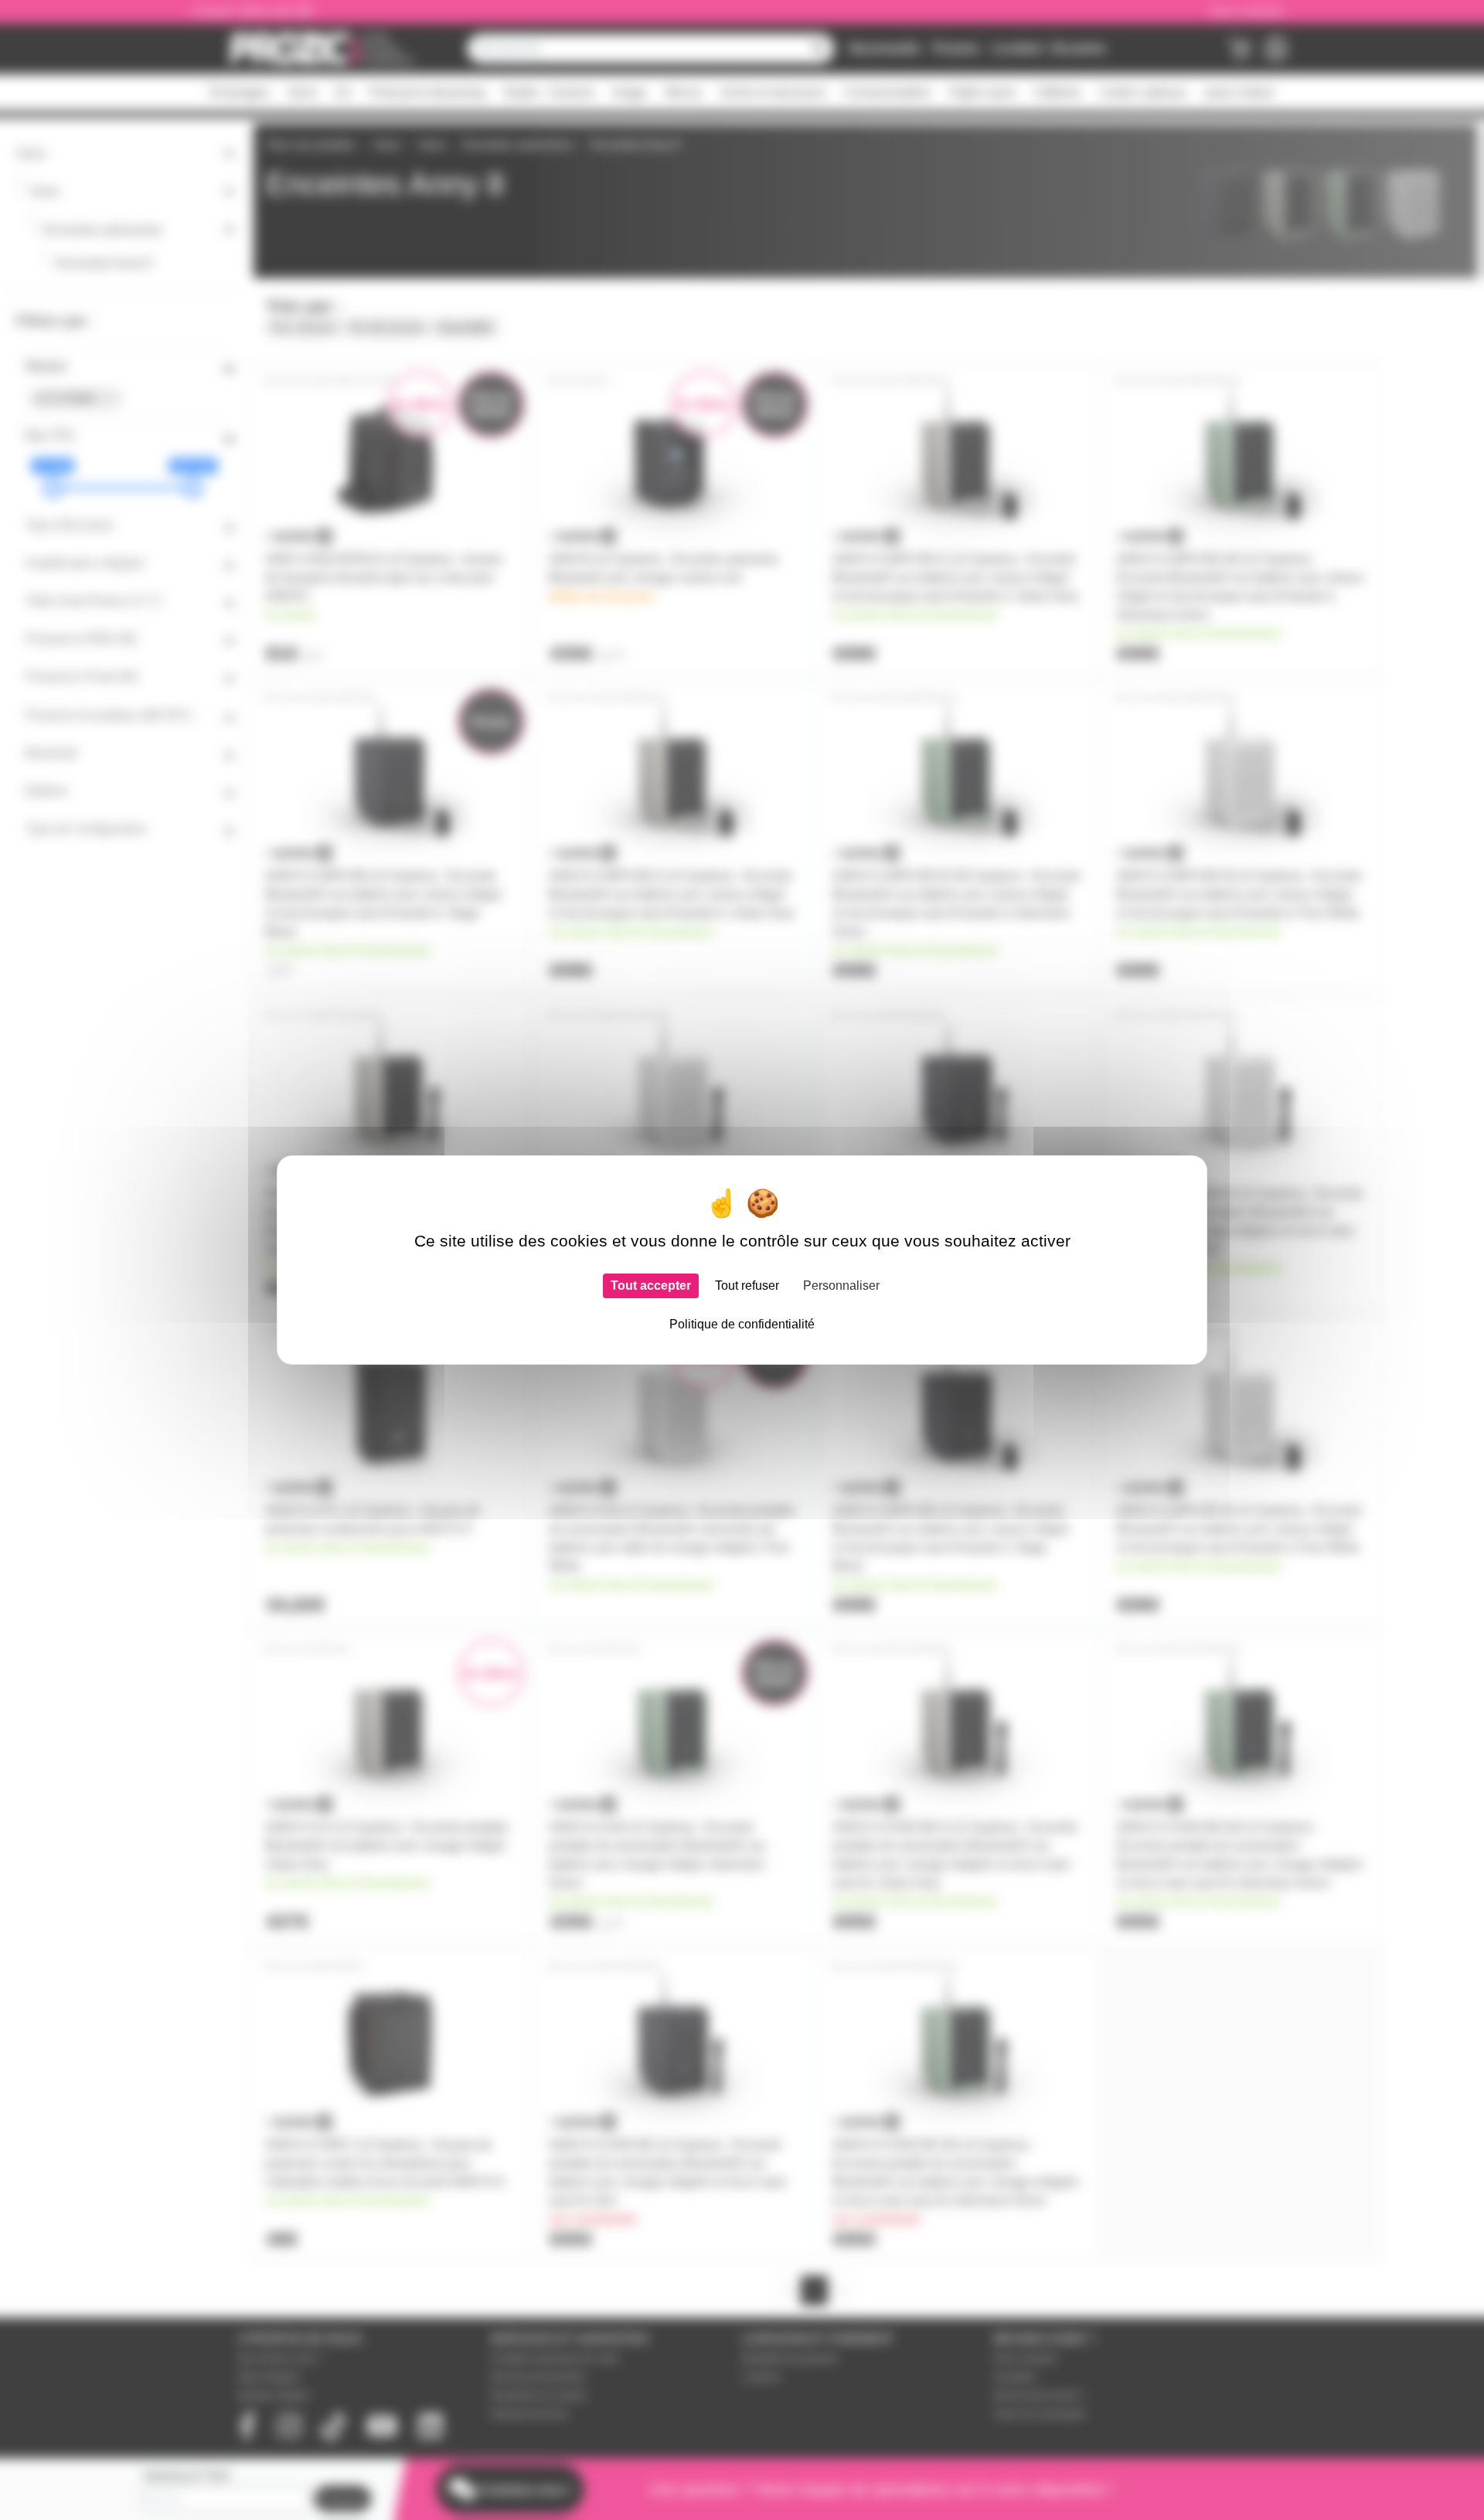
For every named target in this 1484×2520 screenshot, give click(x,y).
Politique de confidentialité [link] (742, 1324)
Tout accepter (651, 1286)
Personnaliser (841, 1286)
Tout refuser (747, 1286)
